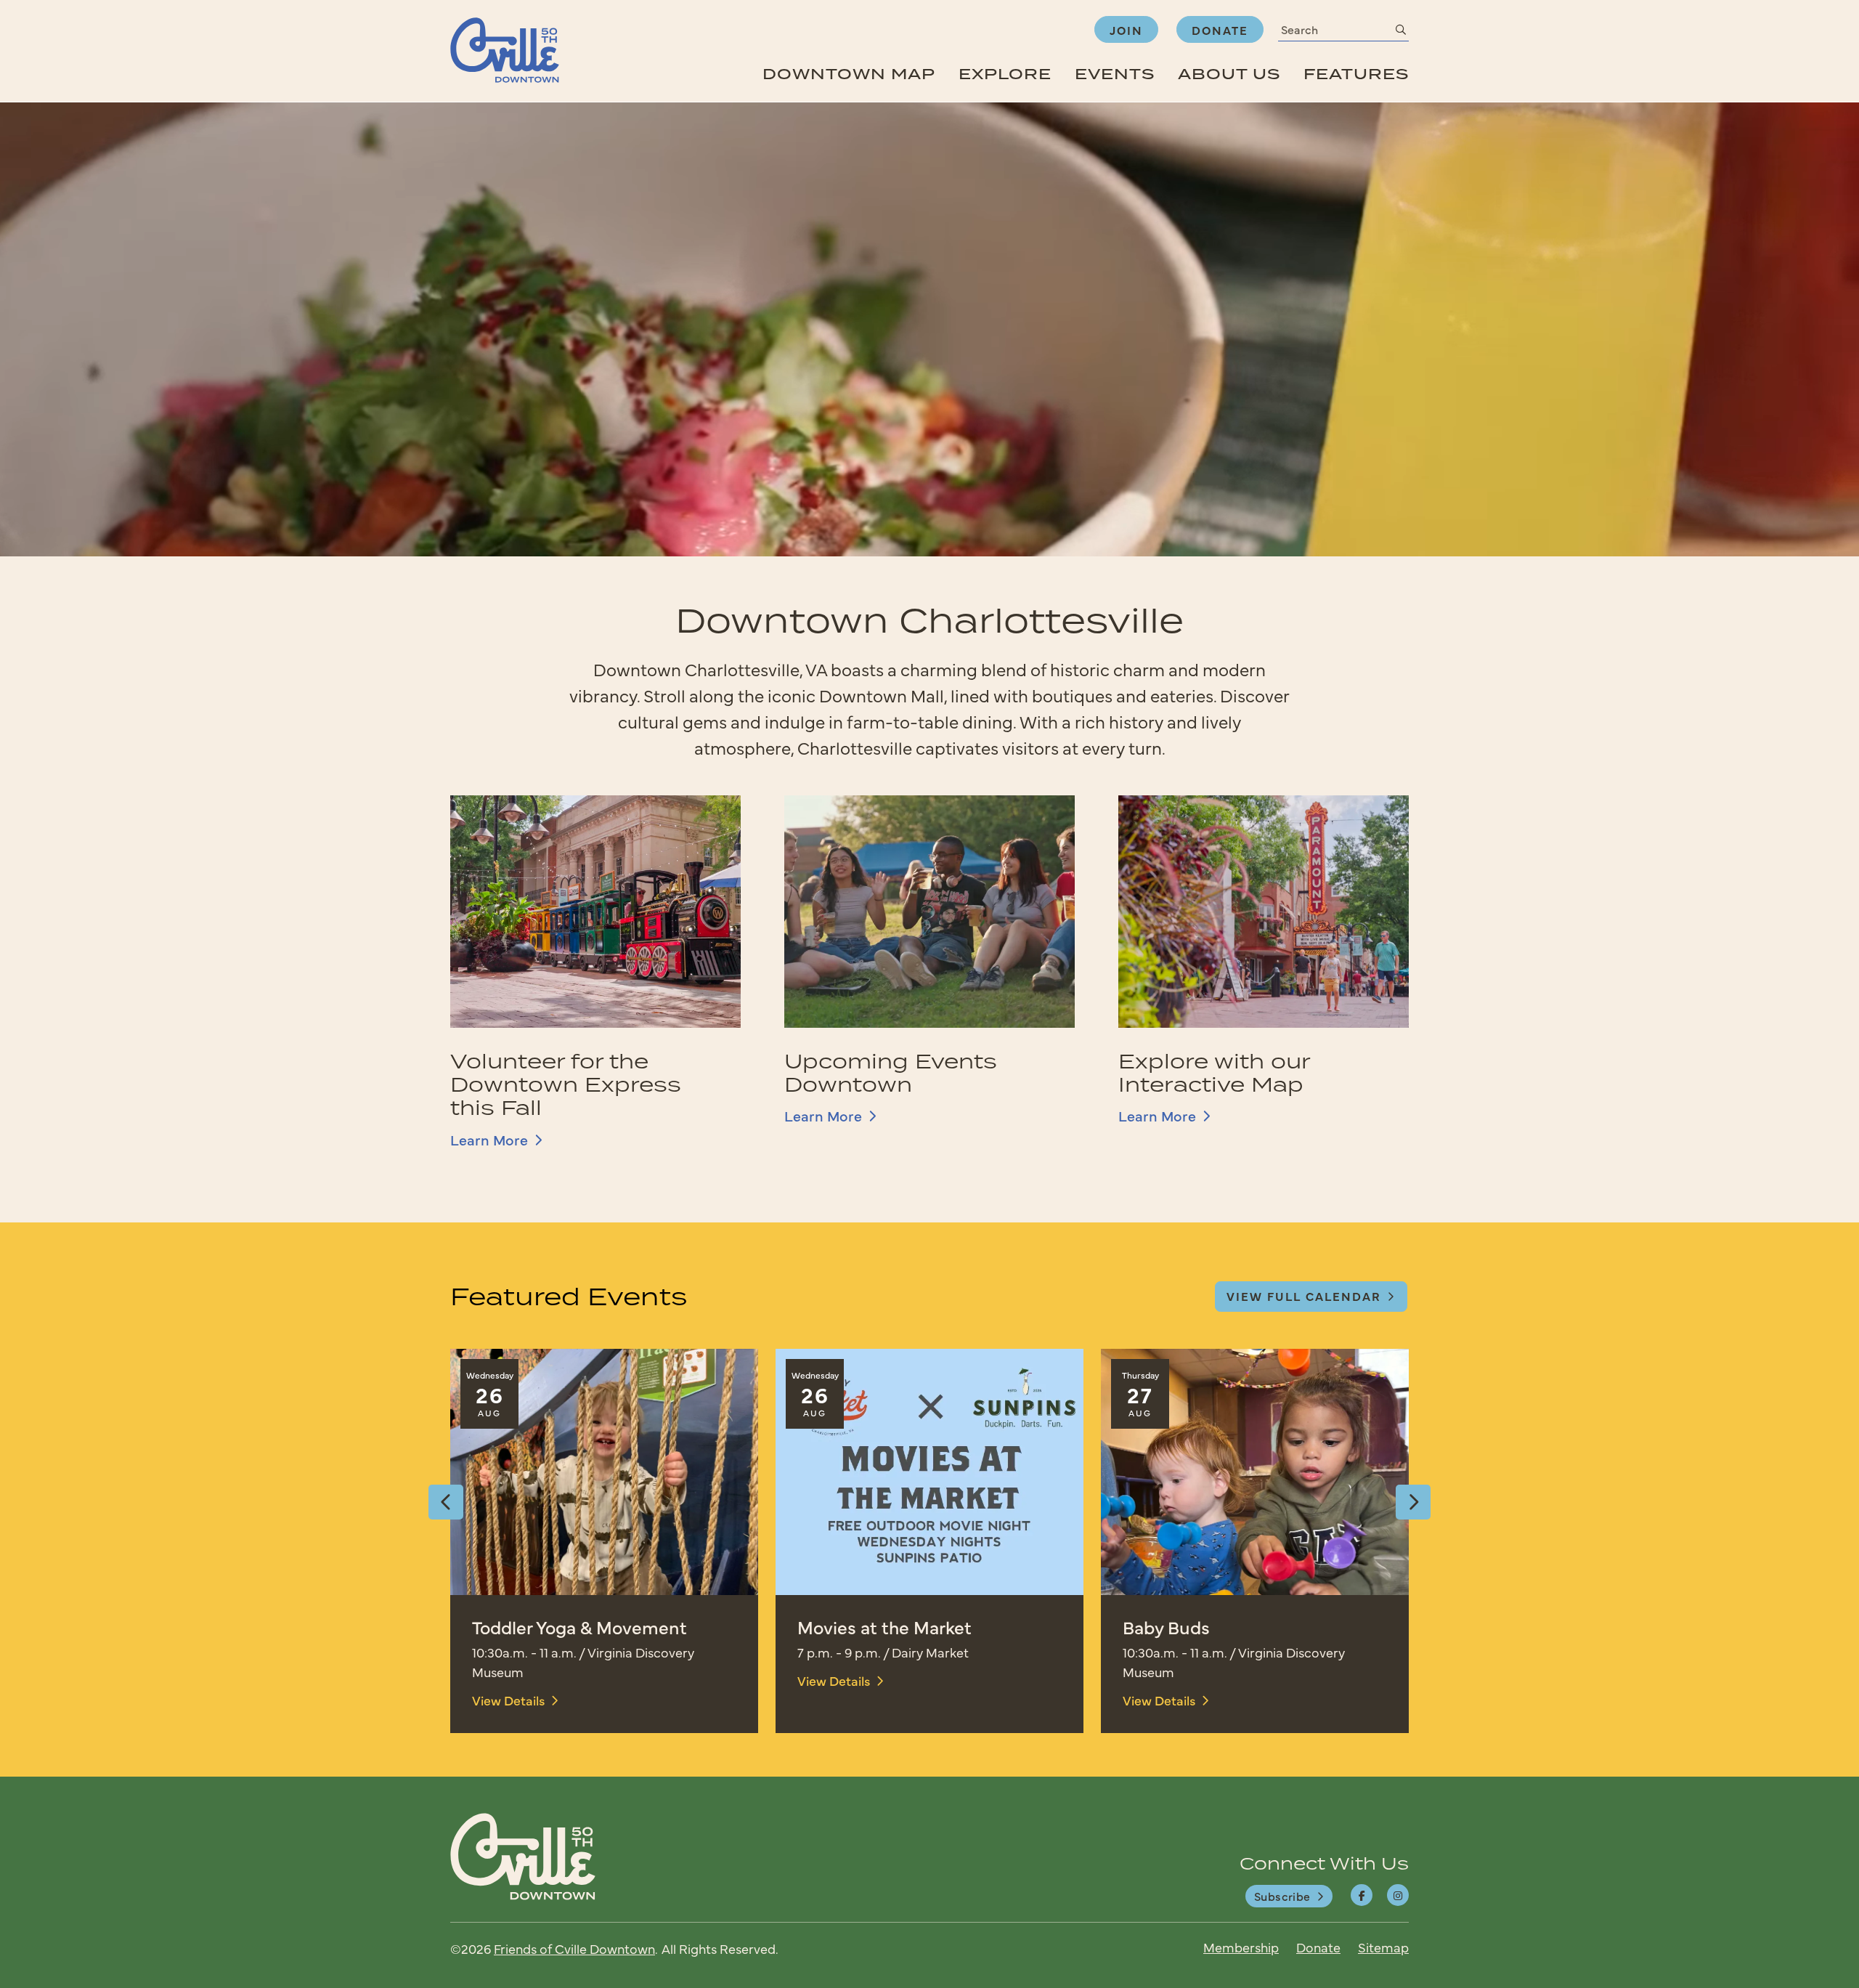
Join (1126, 30)
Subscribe (1282, 1896)
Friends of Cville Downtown (574, 1948)
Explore (1005, 74)
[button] (446, 1502)
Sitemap (1383, 1947)
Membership (1241, 1947)
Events (1115, 74)
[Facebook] (1362, 1895)
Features (1356, 74)
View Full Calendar (1304, 1296)
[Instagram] (1398, 1895)
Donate (1220, 30)
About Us (1229, 74)
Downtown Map (849, 74)
